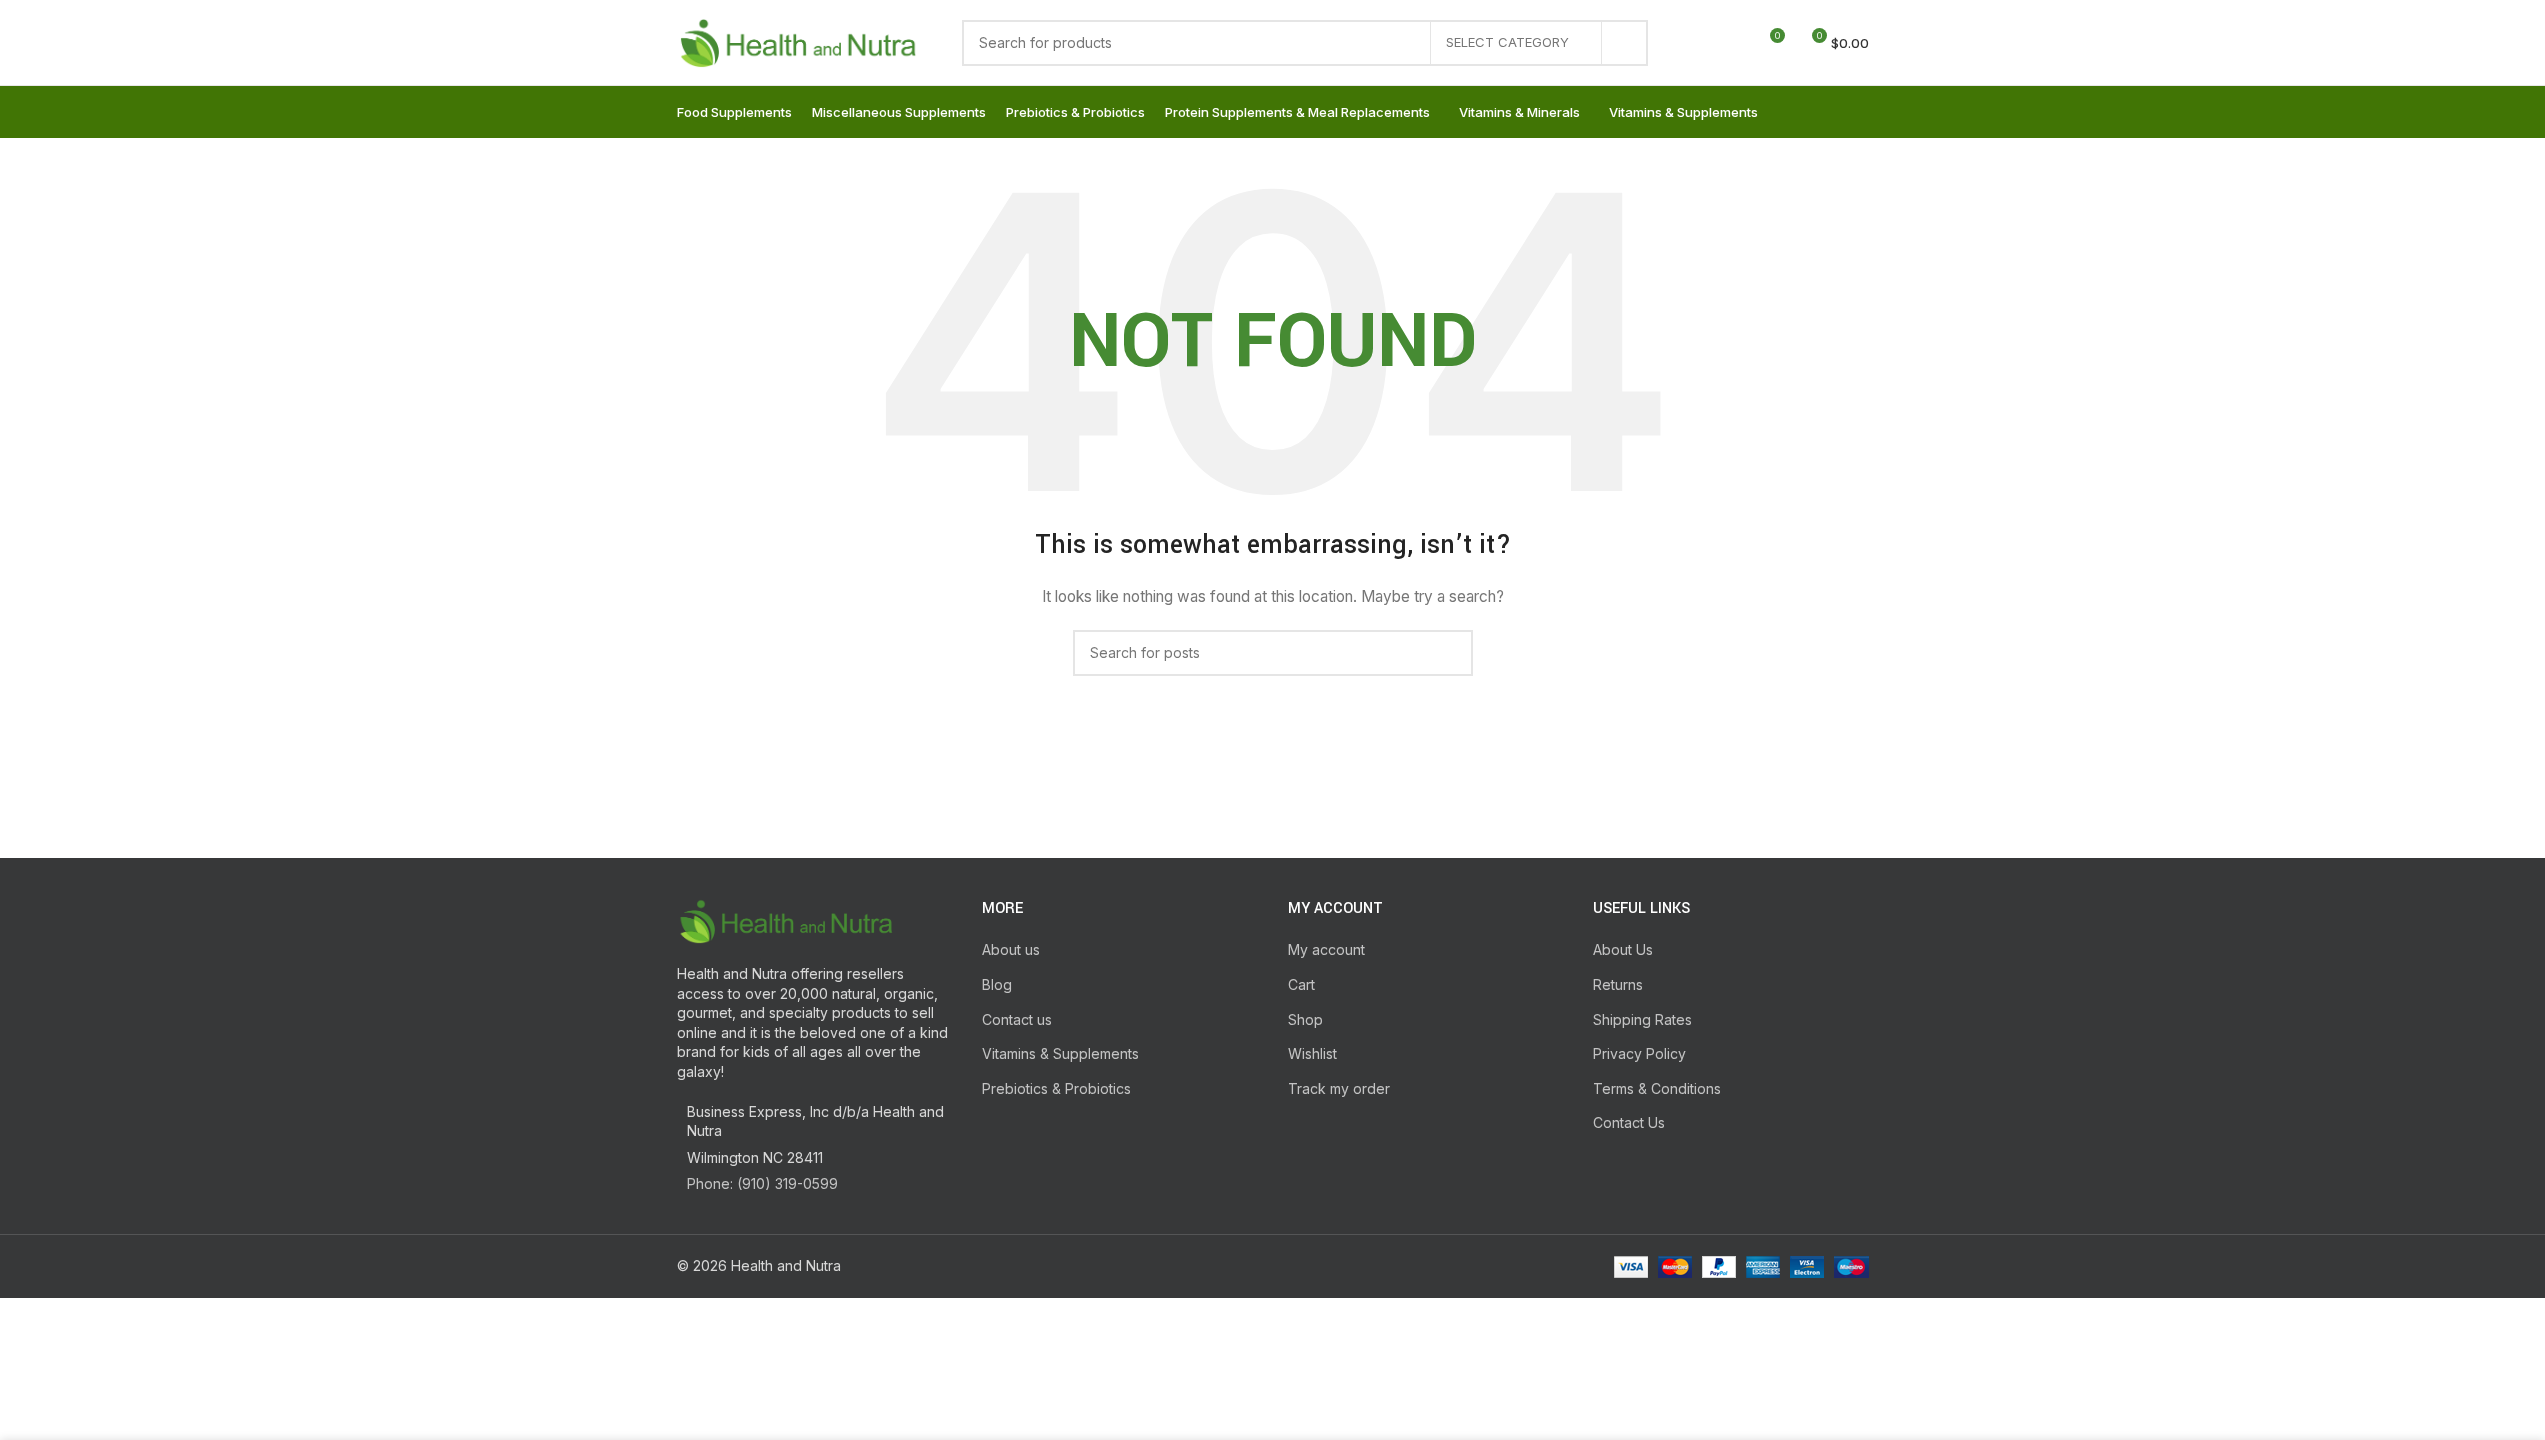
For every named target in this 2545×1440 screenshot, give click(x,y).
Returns (1618, 984)
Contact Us (1629, 1122)
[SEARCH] (1625, 43)
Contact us (1017, 1019)
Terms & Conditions (1657, 1088)
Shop (1305, 1019)
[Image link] (787, 919)
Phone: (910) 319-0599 (762, 1183)
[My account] (1696, 43)
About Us (1623, 949)
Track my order (1339, 1088)
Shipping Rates (1642, 1019)
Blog (997, 984)
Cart (1301, 984)
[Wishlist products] (1732, 43)
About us (1011, 949)
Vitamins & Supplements (1060, 1053)
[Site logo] (799, 40)
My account (1326, 949)
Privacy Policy (1639, 1053)
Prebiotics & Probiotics (1056, 1088)
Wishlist (1312, 1053)
